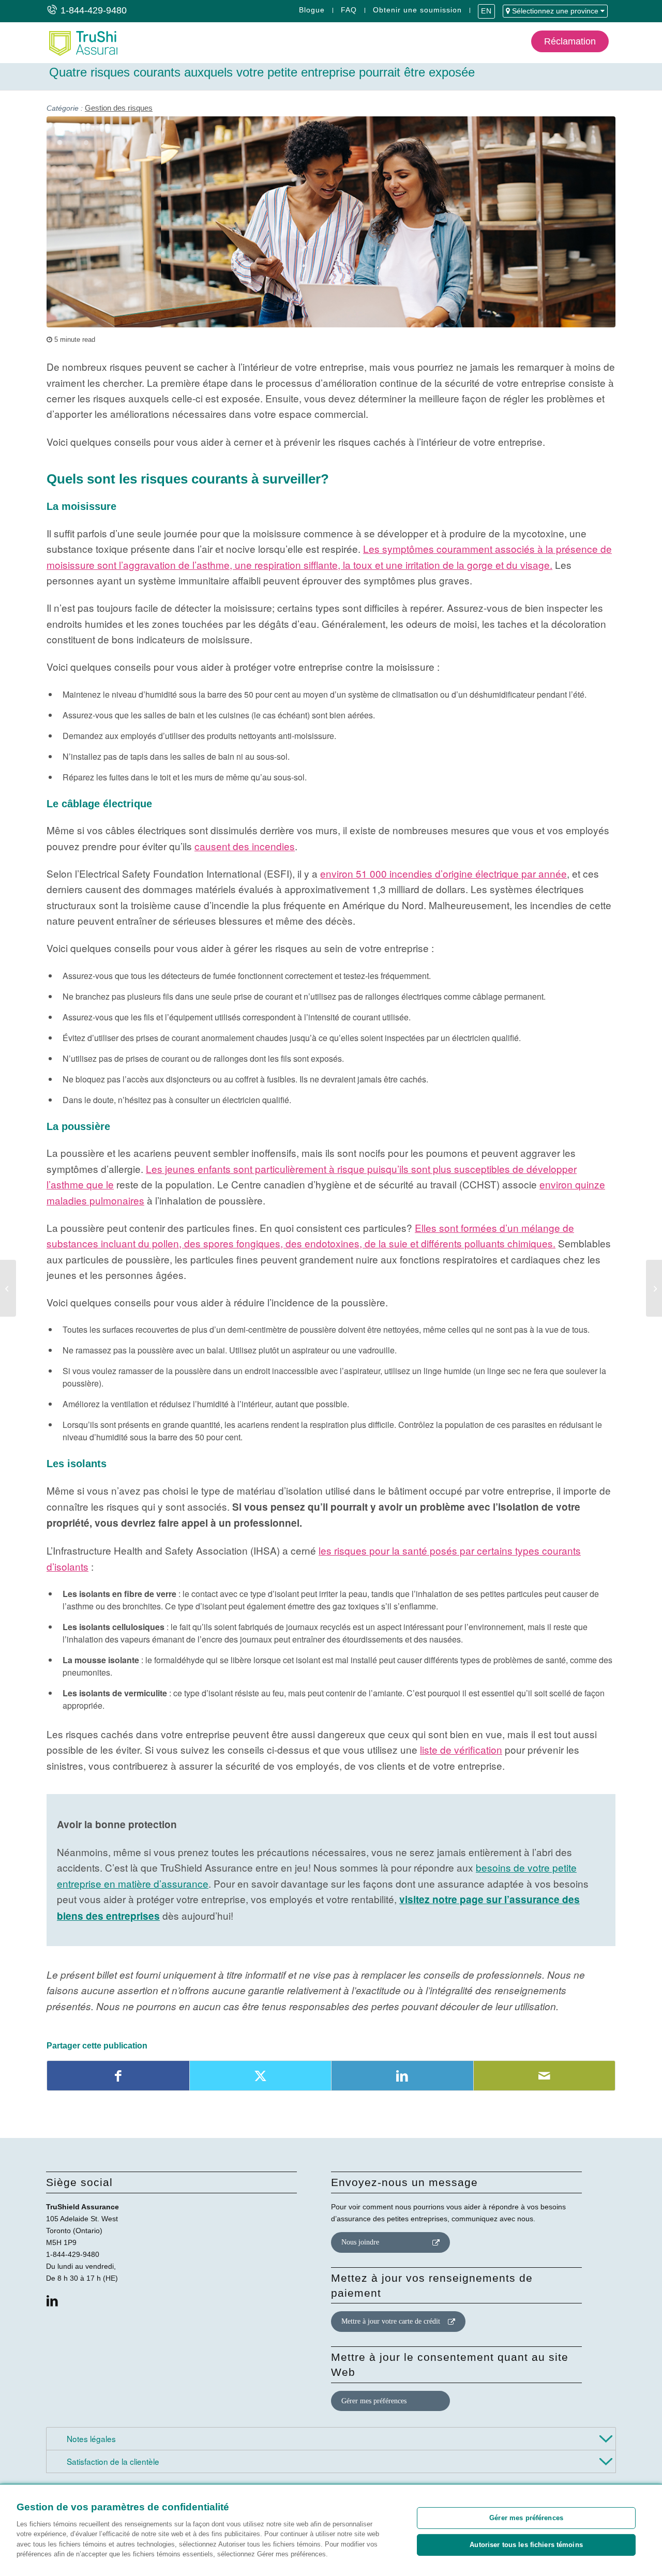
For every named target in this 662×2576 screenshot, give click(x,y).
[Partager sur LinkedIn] (402, 2076)
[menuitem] (312, 10)
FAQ (349, 10)
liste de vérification (461, 1749)
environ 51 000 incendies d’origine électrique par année (443, 873)
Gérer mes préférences (374, 2401)
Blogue (312, 10)
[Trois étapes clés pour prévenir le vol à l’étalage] (654, 1288)
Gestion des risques (119, 108)
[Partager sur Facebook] (118, 2076)
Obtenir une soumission (417, 10)
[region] (331, 2530)
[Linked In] (52, 2301)
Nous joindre (360, 2242)
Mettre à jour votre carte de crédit (391, 2321)
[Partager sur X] (261, 2076)
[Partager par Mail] (545, 2076)
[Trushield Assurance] (82, 42)
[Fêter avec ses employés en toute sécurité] (8, 1288)
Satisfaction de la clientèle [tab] (112, 2461)
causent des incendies (245, 846)
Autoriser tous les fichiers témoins (526, 2545)
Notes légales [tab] (90, 2438)
